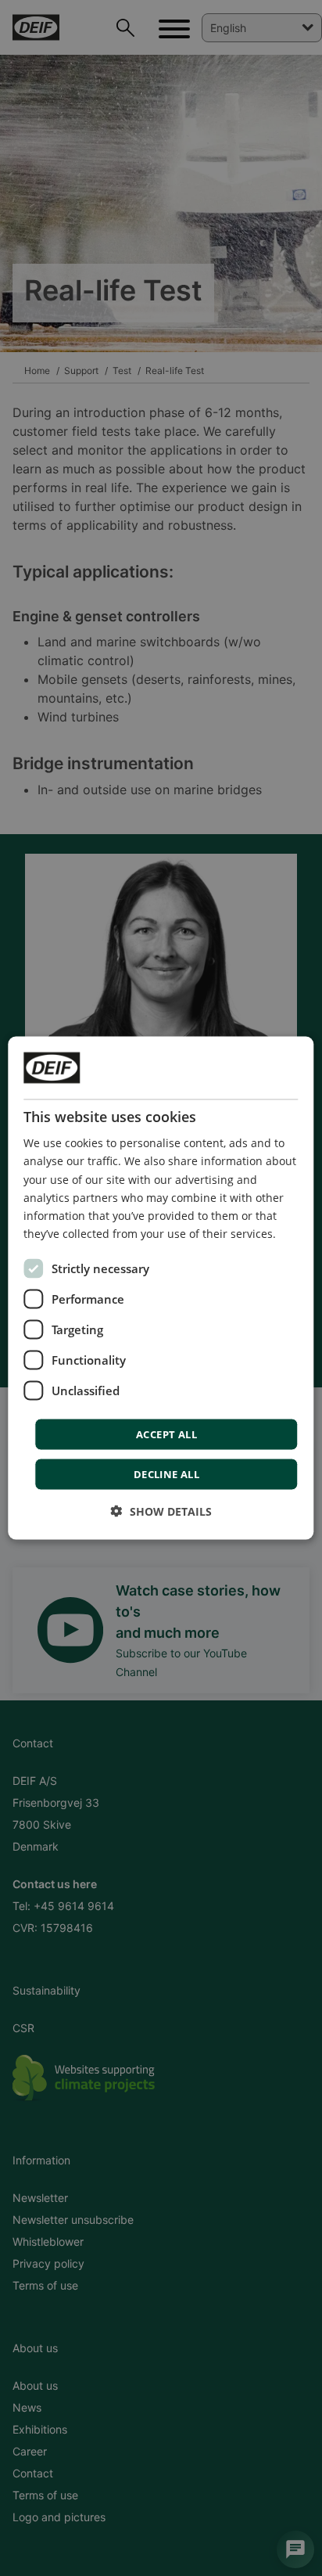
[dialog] (161, 1288)
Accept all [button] (166, 1434)
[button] (161, 1511)
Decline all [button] (166, 1473)
